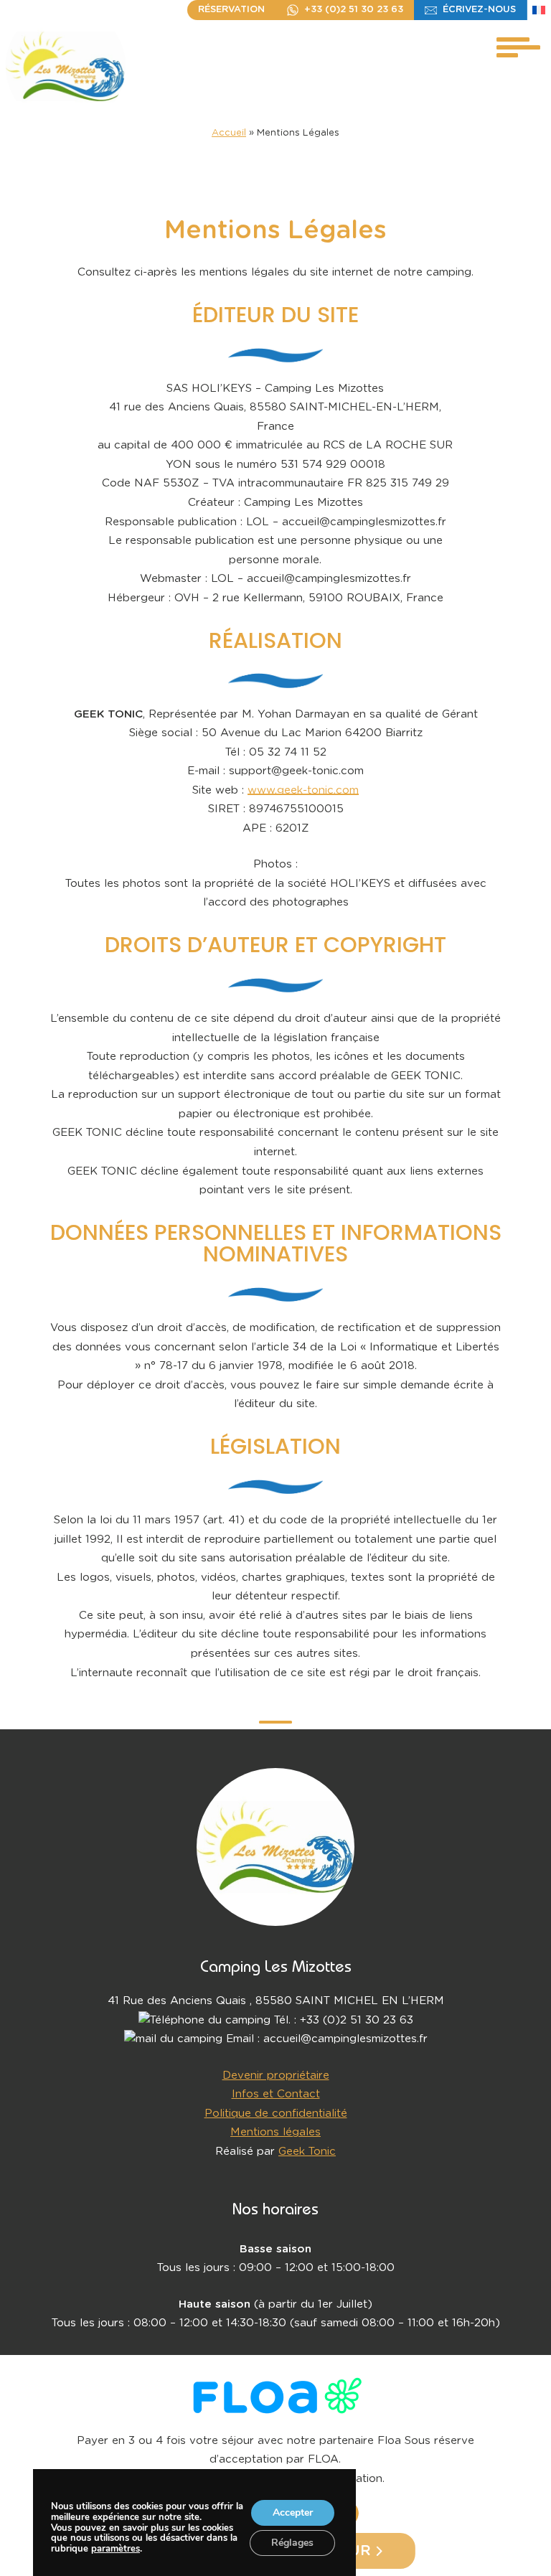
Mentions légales (275, 2132)
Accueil (229, 133)
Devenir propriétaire (276, 2076)
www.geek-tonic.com (303, 790)
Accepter (292, 2512)
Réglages (292, 2543)
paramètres (116, 2549)
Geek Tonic (307, 2152)
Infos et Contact (276, 2094)
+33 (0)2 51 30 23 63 (354, 10)
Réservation (231, 10)
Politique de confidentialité (276, 2114)
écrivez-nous (479, 10)
